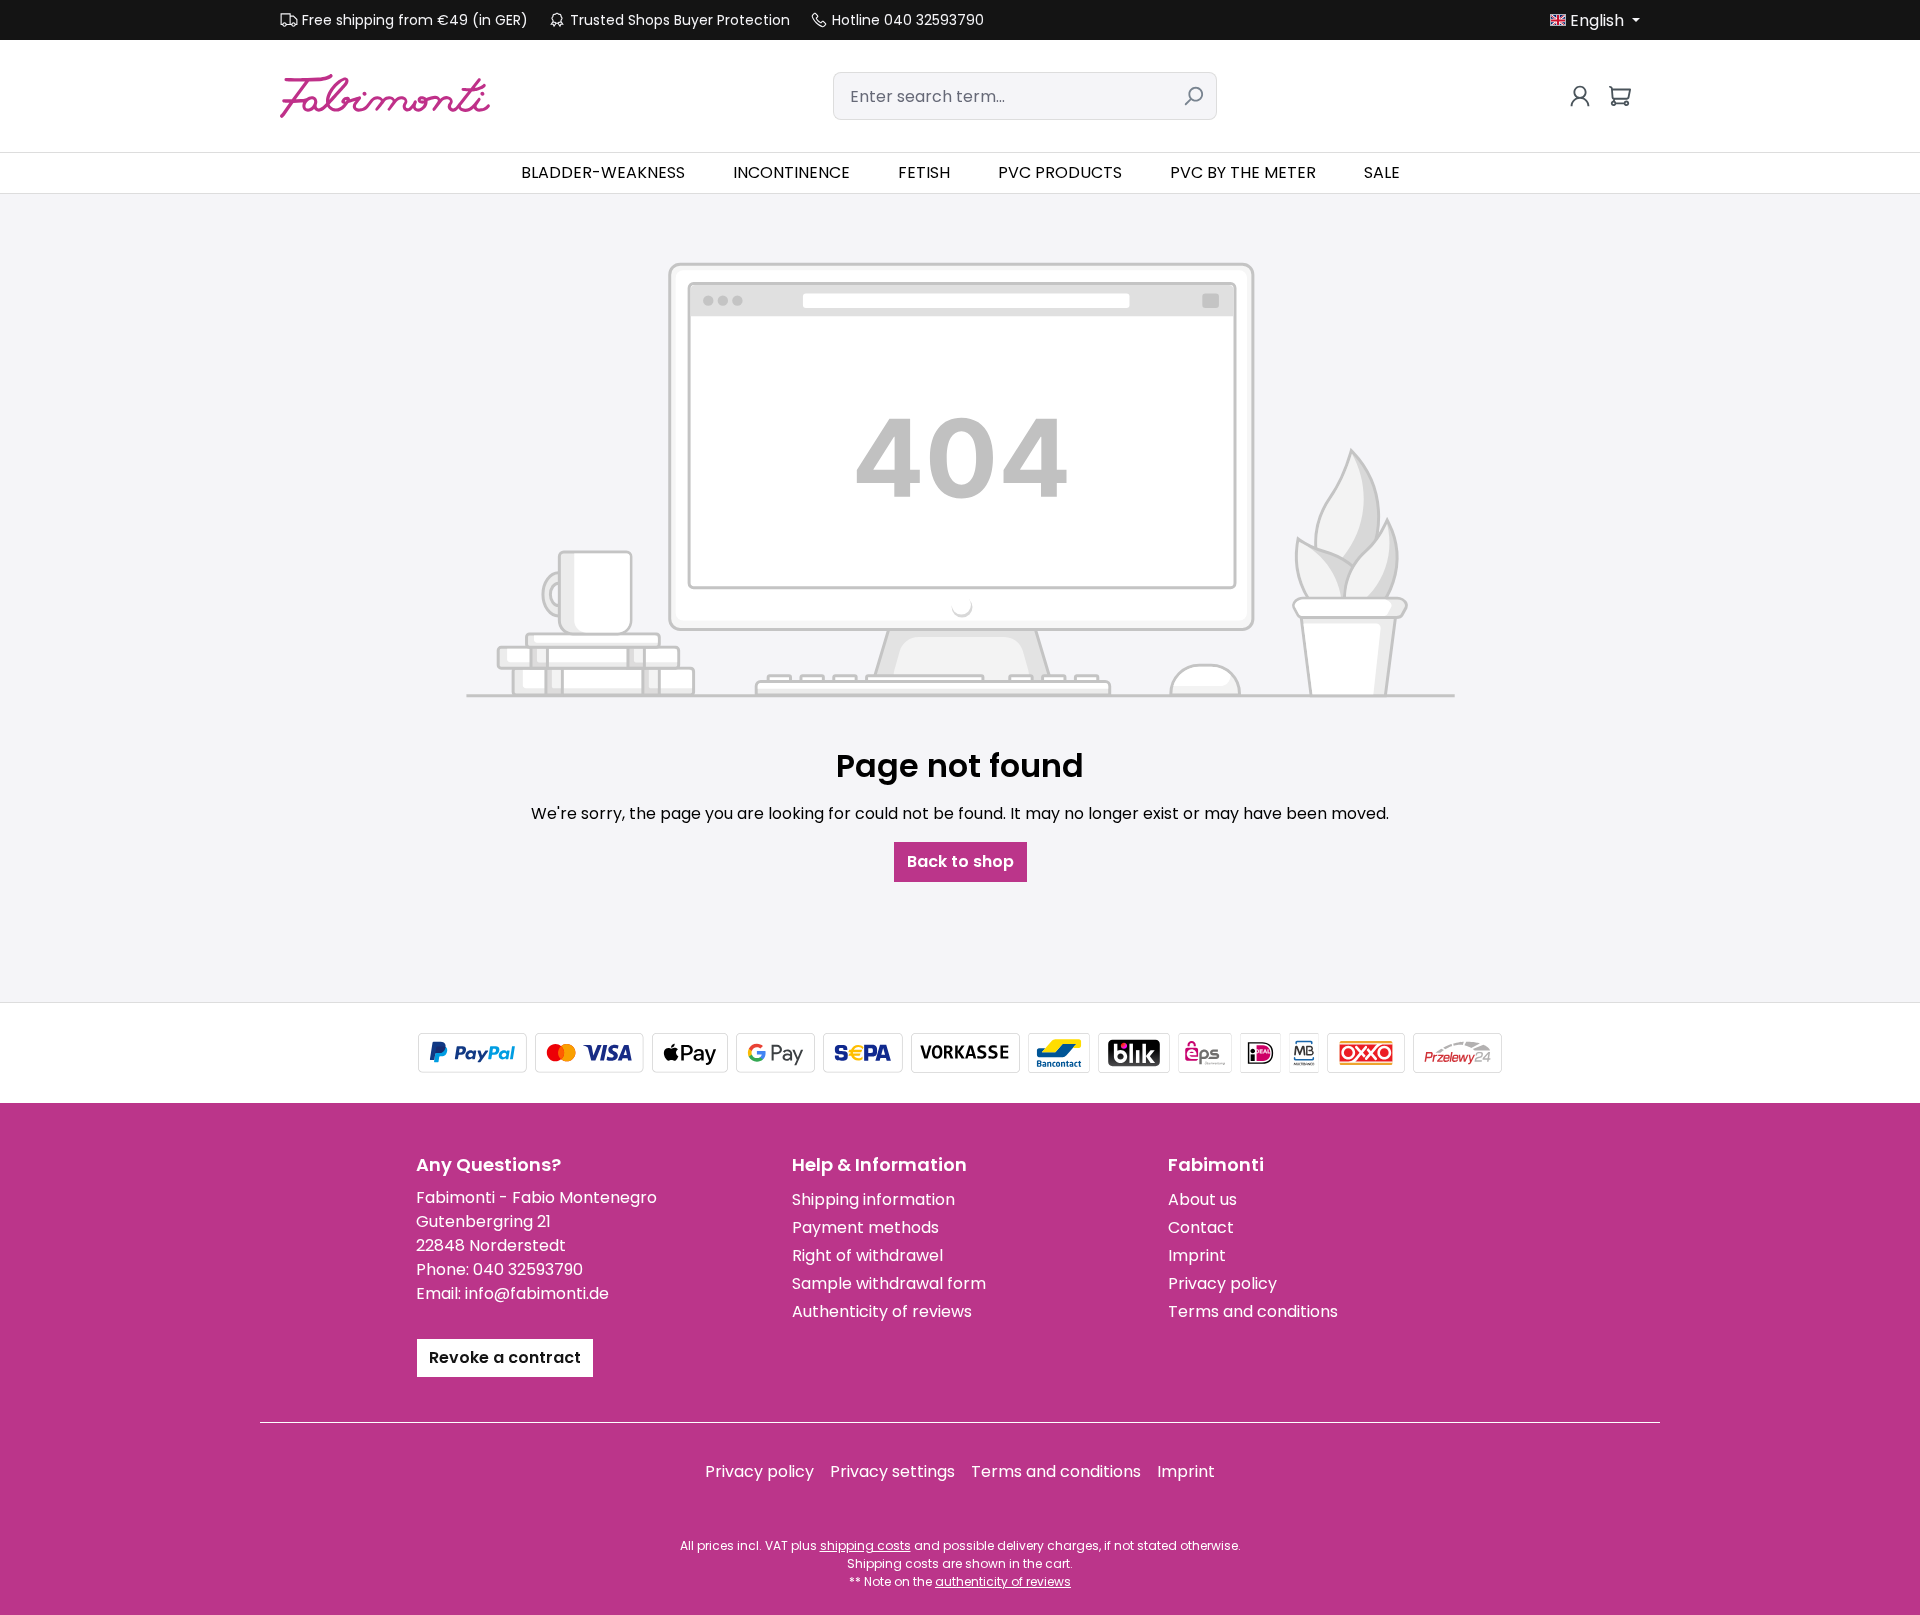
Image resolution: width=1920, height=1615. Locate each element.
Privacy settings (892, 1471)
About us (1202, 1199)
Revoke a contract (505, 1357)
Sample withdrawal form (889, 1283)
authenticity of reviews (1003, 1581)
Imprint (1197, 1255)
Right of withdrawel (867, 1255)
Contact (1201, 1227)
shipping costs (865, 1545)
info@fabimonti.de (537, 1293)
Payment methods (865, 1227)
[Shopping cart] (1620, 96)
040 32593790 (528, 1269)
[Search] (1193, 96)
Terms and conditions (1253, 1311)
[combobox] (1002, 96)
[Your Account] (1580, 96)
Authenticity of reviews (882, 1311)
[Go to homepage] (385, 95)
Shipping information (873, 1199)
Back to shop (960, 861)
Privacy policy (1222, 1283)
